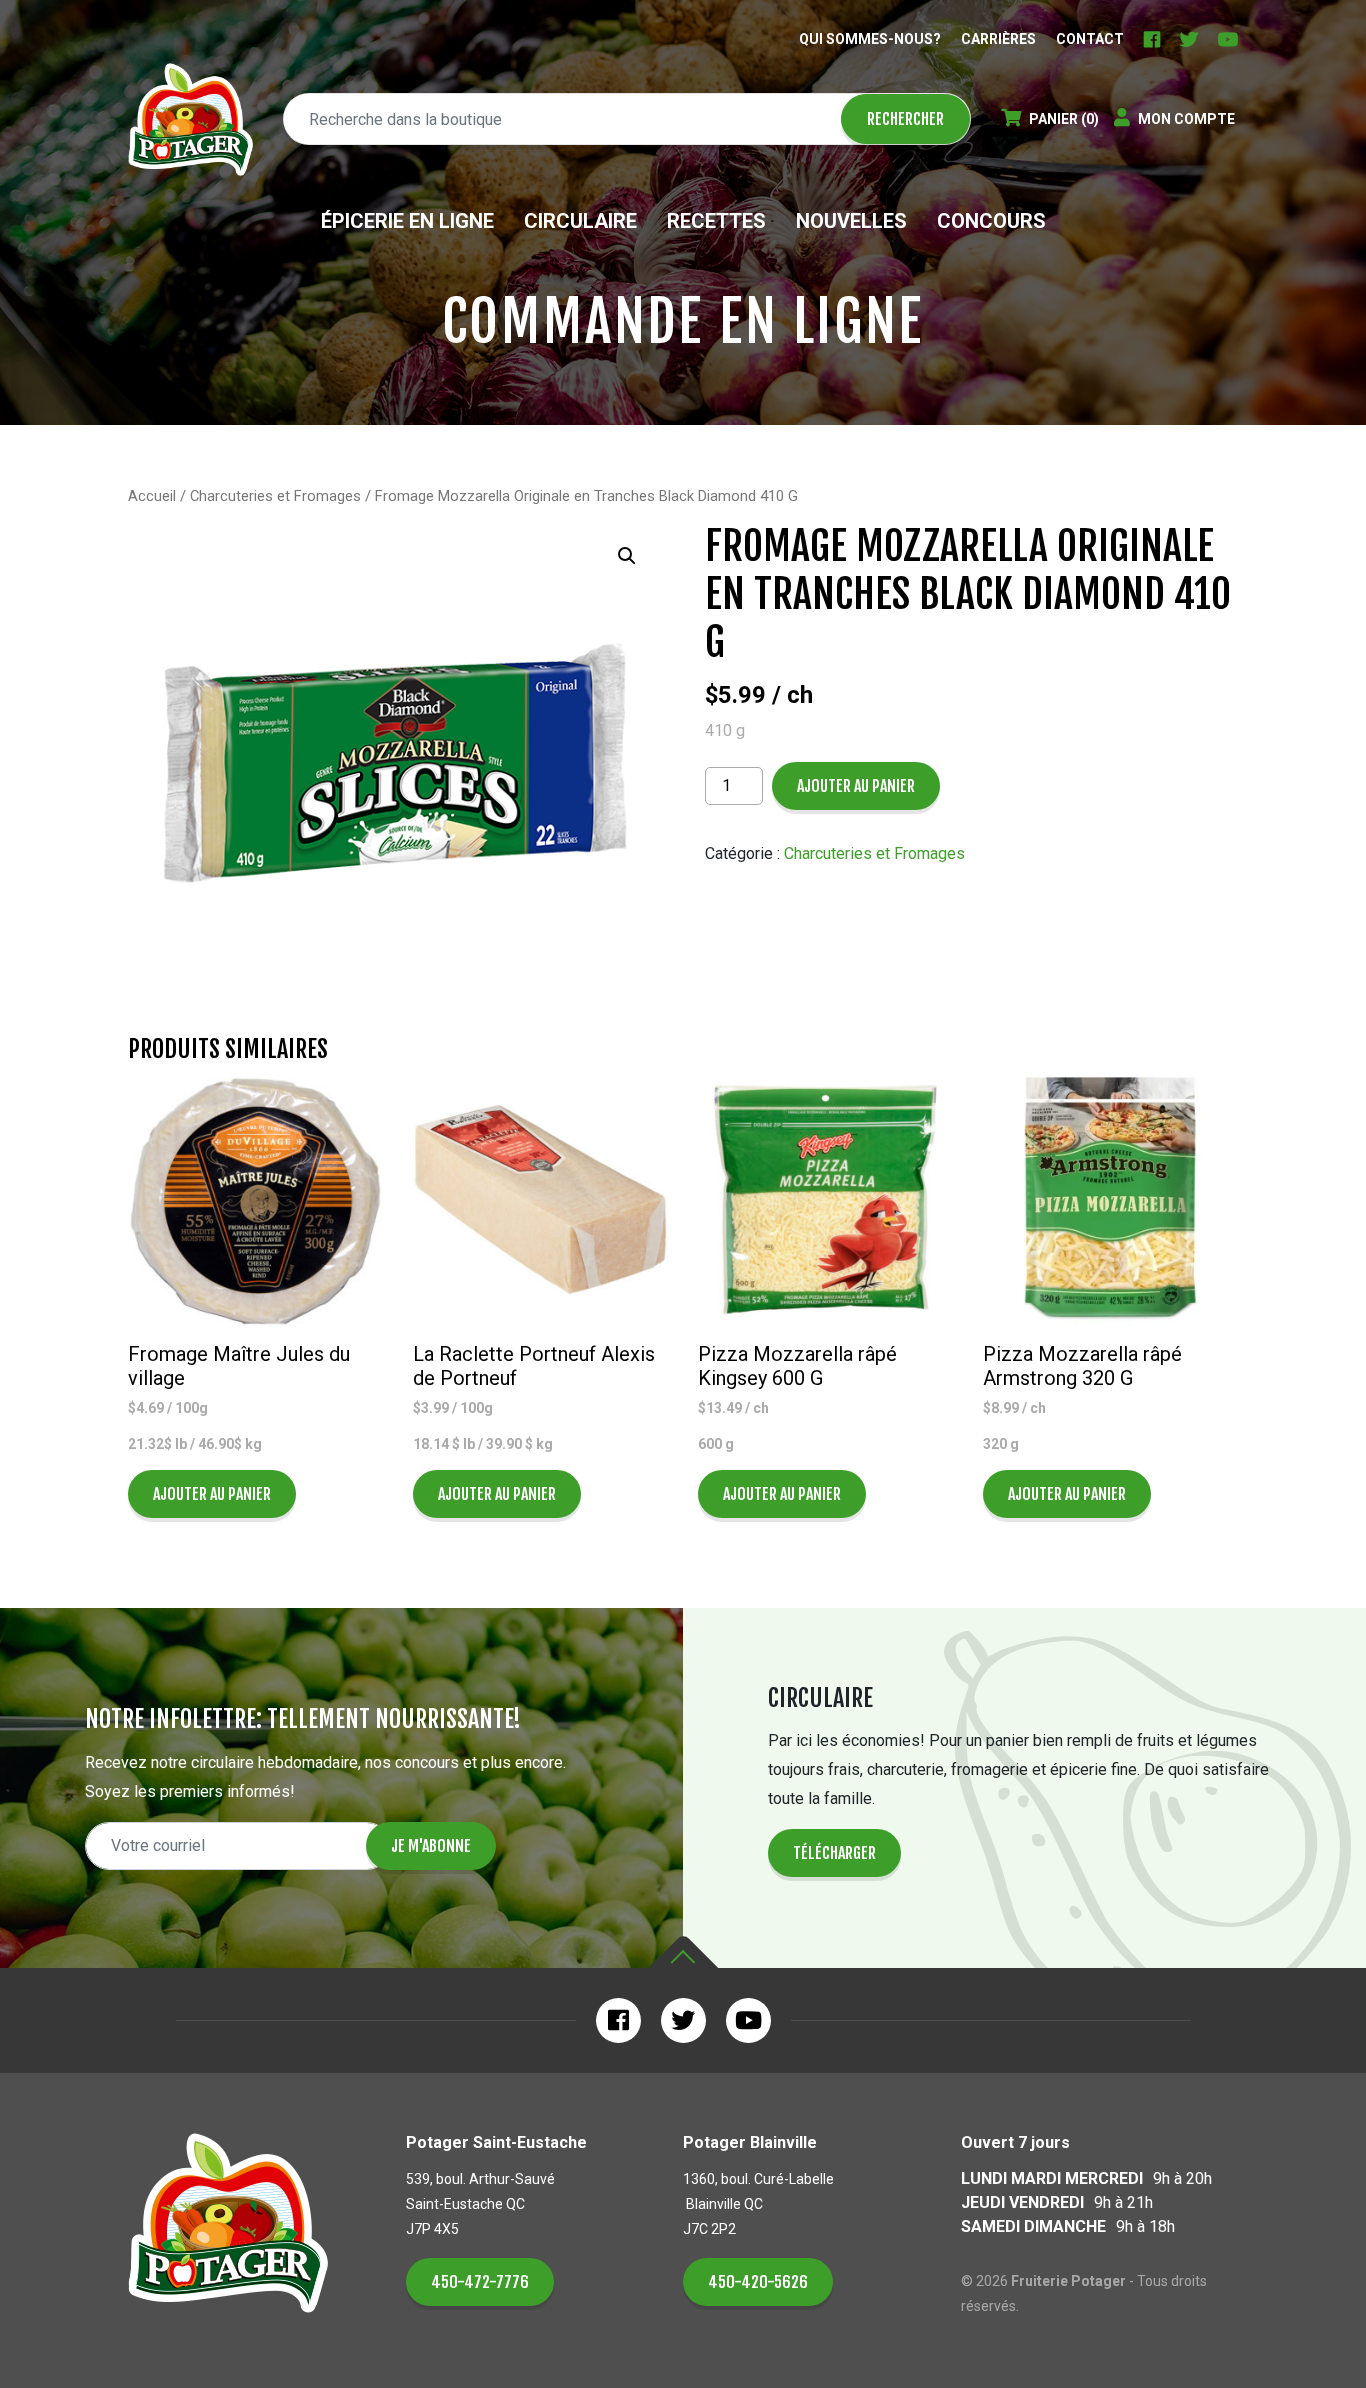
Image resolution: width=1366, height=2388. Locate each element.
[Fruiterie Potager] (190, 119)
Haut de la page (683, 1952)
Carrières (998, 39)
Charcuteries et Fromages (275, 496)
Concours (991, 221)
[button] (627, 556)
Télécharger (834, 1853)
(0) (1064, 119)
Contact (1090, 39)
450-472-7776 (480, 2282)
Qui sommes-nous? (870, 39)
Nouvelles (851, 221)
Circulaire (580, 221)
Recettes (716, 221)
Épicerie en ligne (407, 221)
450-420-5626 (758, 2282)
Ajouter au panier (856, 786)
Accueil (152, 496)
